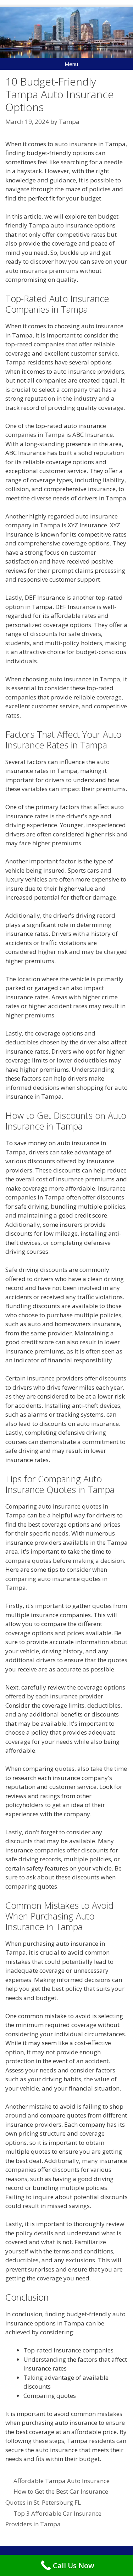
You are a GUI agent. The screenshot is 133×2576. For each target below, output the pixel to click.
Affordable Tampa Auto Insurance (62, 2481)
